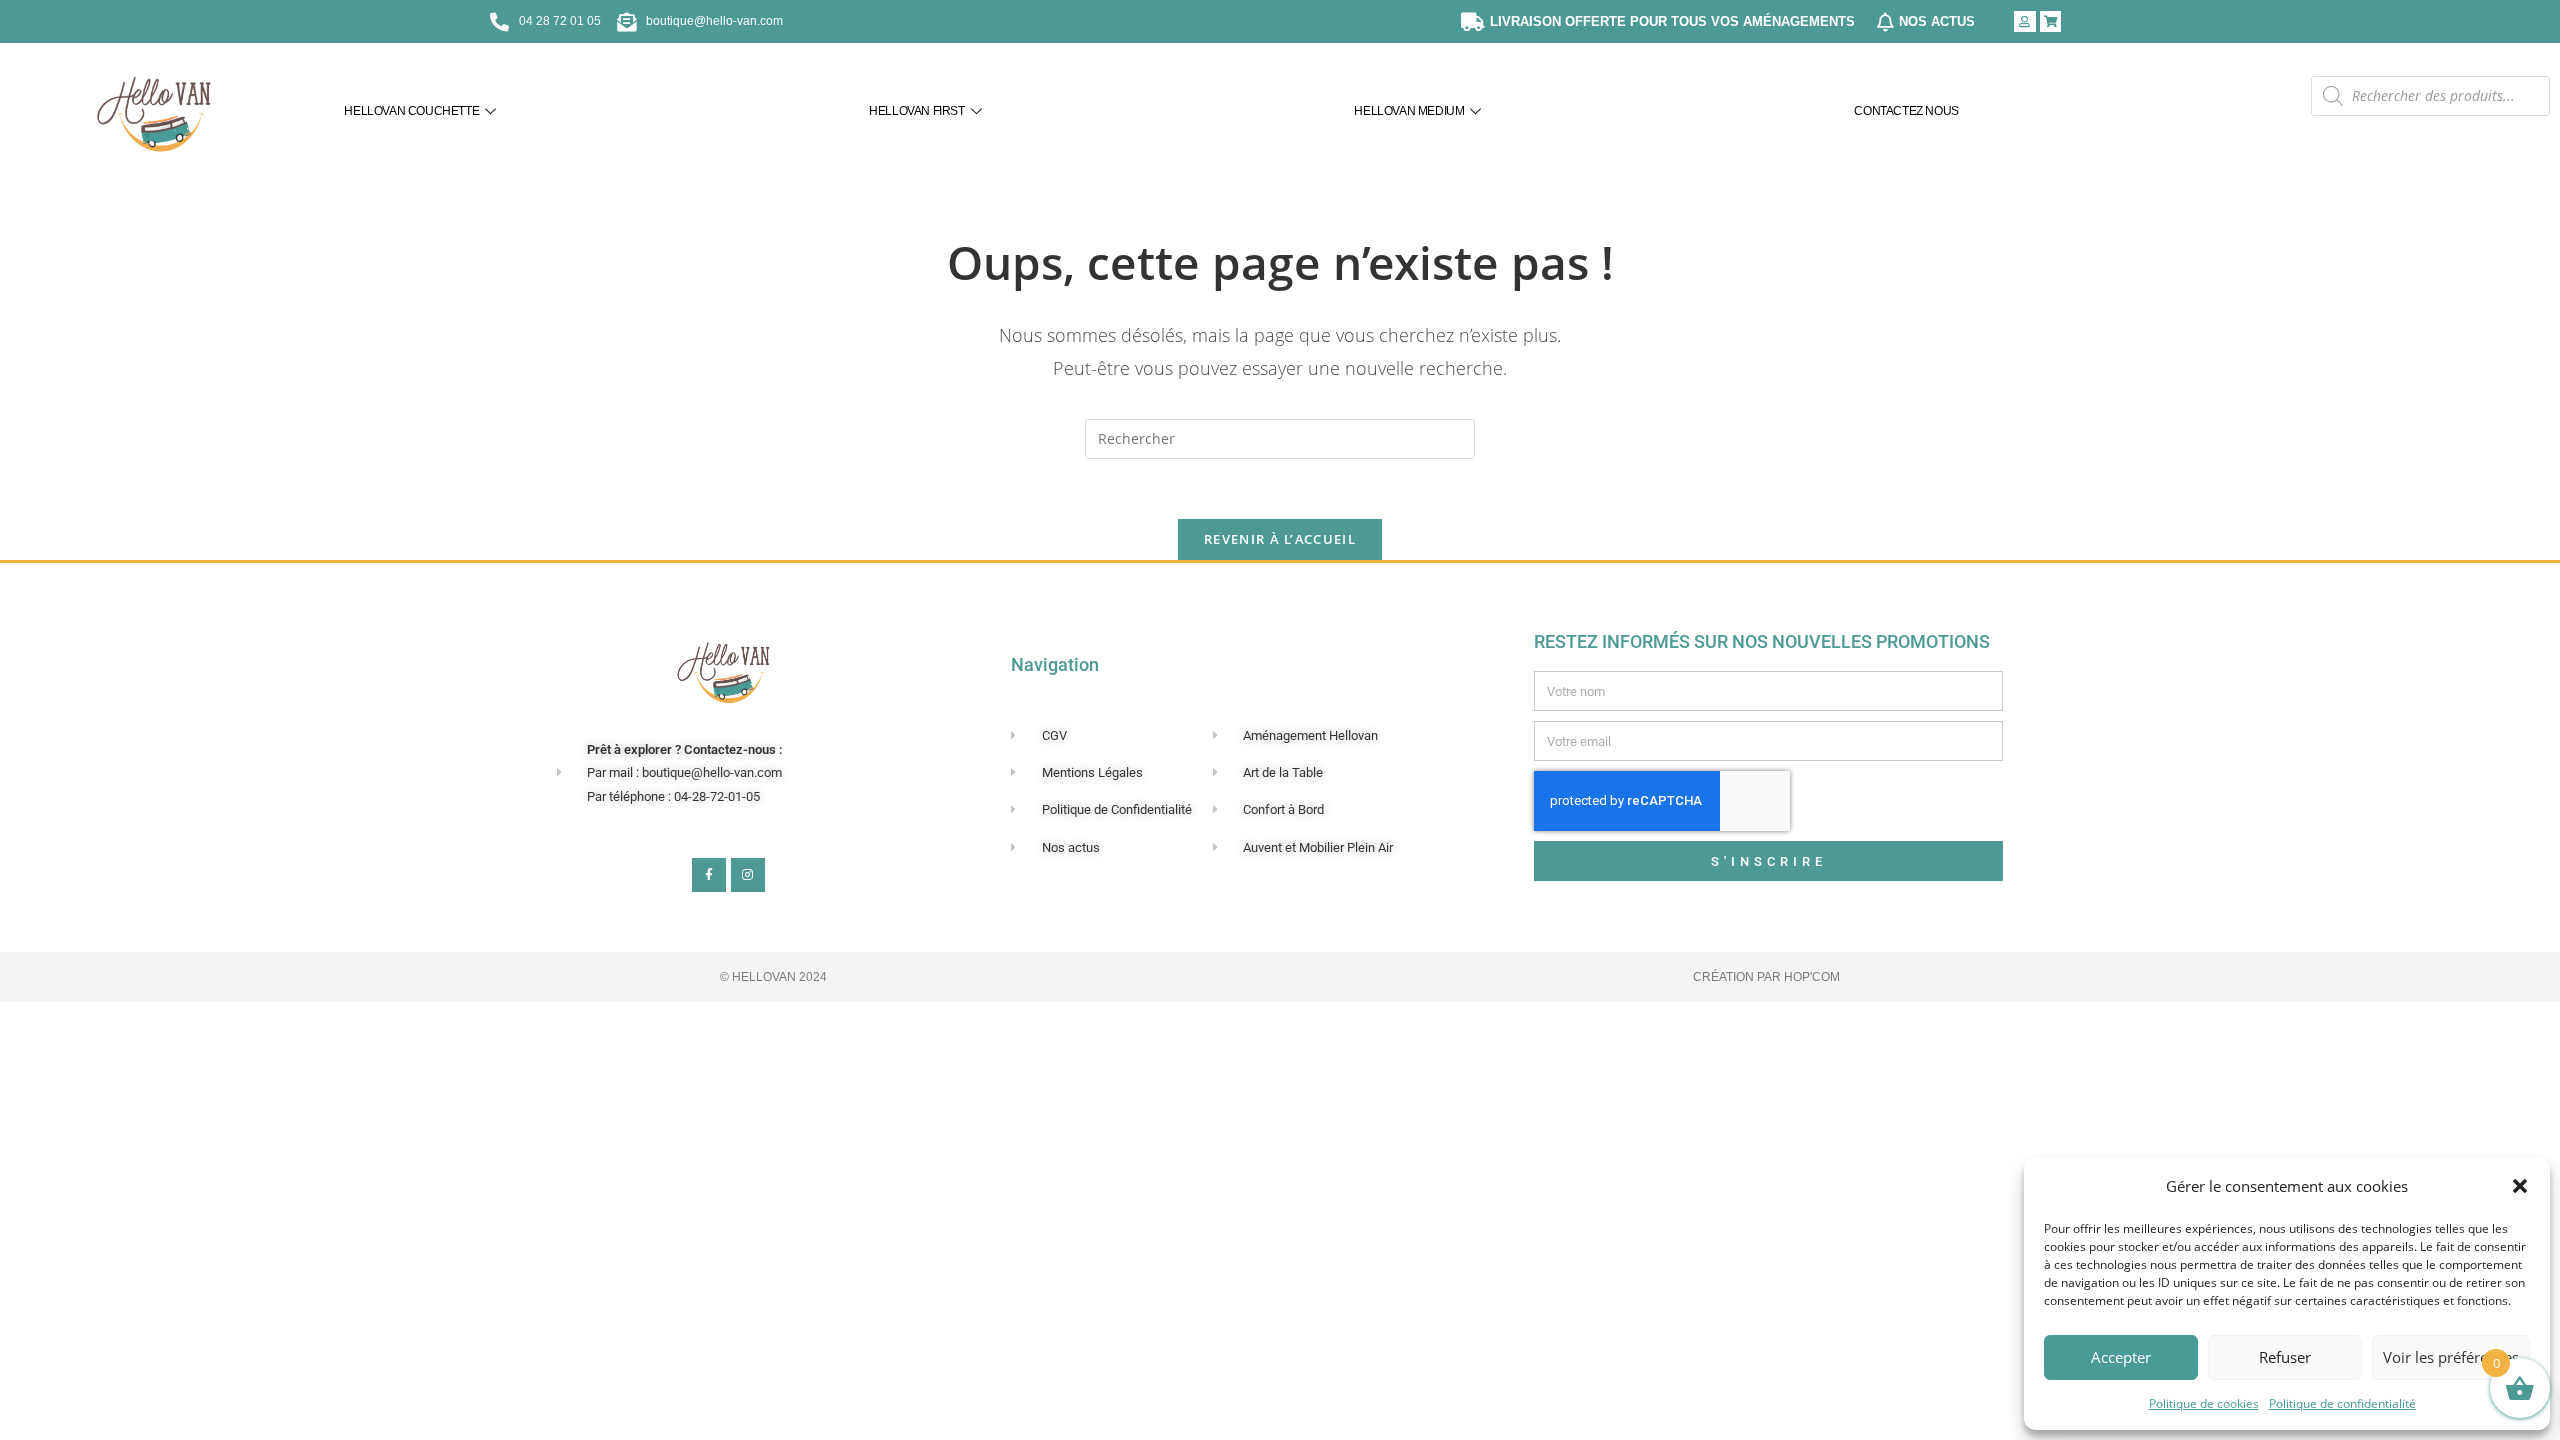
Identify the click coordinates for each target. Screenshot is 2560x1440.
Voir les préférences (2451, 1357)
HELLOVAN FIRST (916, 111)
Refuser (2285, 1357)
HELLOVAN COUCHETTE (411, 111)
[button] (2520, 1186)
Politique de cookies (2204, 1403)
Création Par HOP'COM (1766, 977)
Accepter (2121, 1357)
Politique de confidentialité (2342, 1403)
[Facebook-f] (709, 875)
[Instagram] (748, 875)
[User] (2025, 22)
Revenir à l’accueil (1280, 539)
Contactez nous (1906, 111)
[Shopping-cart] (2051, 22)
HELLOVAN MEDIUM (1409, 111)
